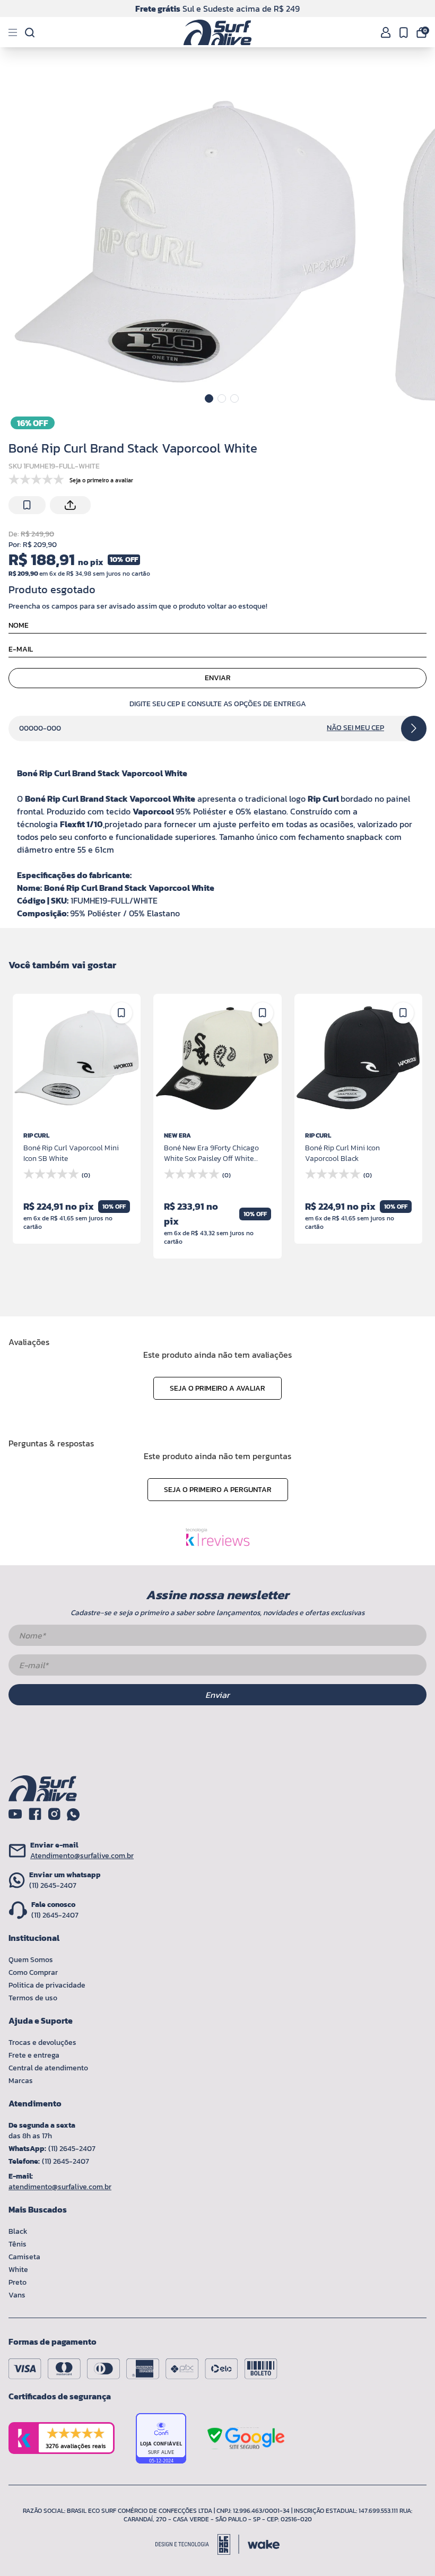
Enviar (218, 678)
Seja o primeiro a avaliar (217, 1388)
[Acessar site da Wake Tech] (264, 2544)
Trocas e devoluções (42, 2042)
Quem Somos (31, 1960)
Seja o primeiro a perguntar (218, 1490)
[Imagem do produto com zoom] (186, 233)
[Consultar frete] (414, 728)
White (18, 2270)
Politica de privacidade (47, 1985)
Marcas (21, 2081)
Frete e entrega (34, 2055)
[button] (209, 398)
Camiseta (24, 2257)
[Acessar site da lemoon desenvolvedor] (197, 2544)
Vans (17, 2295)
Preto (18, 2282)
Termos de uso (33, 1998)
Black (18, 2231)
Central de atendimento (48, 2068)
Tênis (18, 2244)
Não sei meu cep (355, 728)
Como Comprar (33, 1972)
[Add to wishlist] (27, 505)
